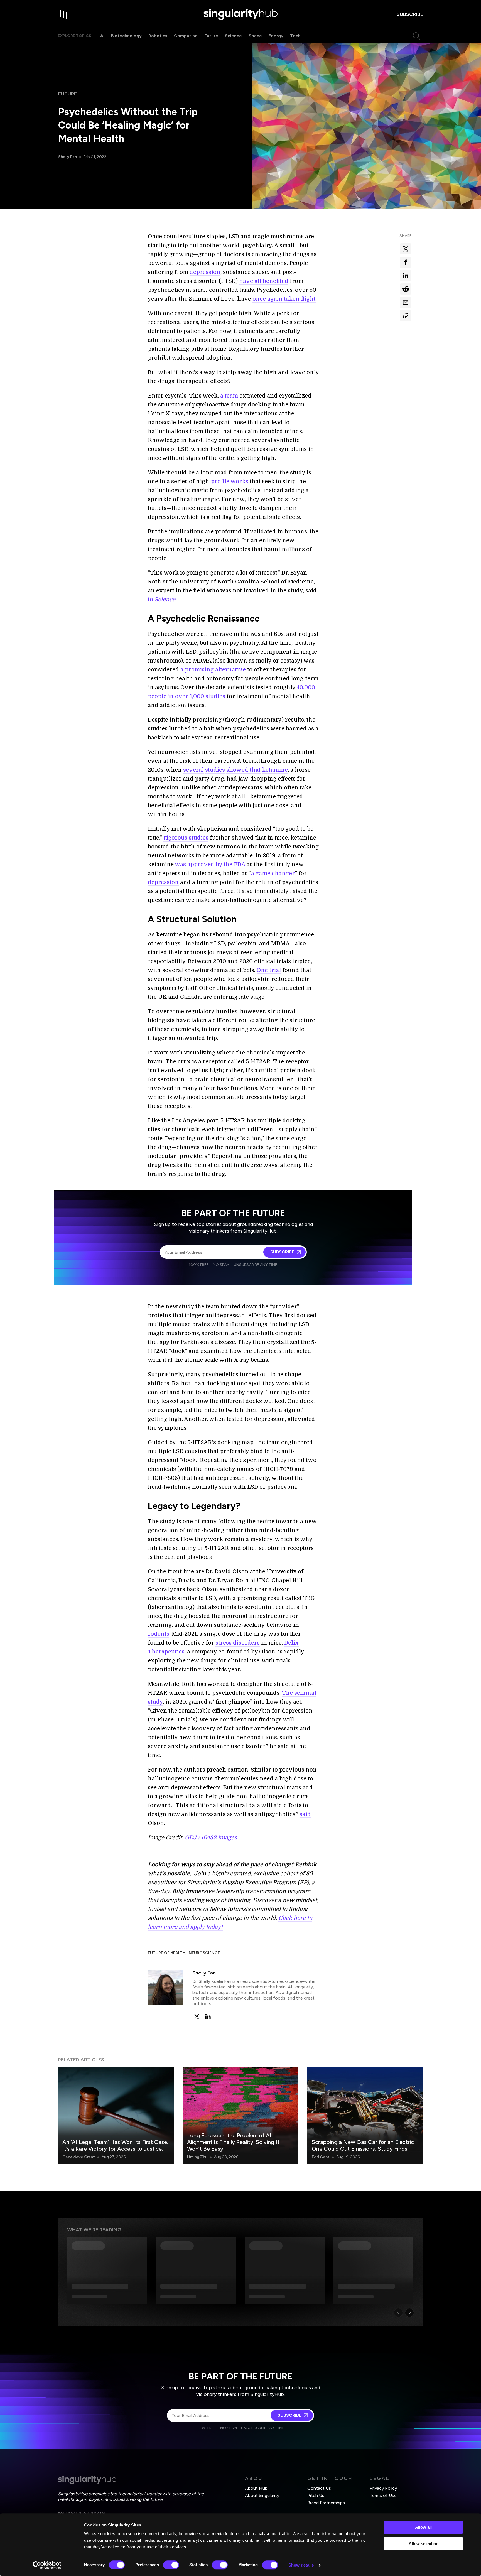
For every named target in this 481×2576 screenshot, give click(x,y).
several (193, 770)
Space (255, 36)
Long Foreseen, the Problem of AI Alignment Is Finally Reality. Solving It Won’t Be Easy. (233, 2142)
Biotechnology (126, 36)
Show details (301, 2565)
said (305, 1814)
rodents (159, 1634)
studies (215, 770)
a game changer (273, 873)
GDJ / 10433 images (211, 1838)
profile (220, 481)
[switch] (171, 2565)
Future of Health (167, 1953)
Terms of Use (383, 2495)
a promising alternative (213, 670)
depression (205, 272)
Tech (295, 36)
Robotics (158, 36)
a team (229, 396)
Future (211, 36)
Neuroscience (204, 1953)
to (162, 599)
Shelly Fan (68, 157)
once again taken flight (284, 299)
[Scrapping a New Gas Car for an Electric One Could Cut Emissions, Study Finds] (365, 2116)
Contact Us (319, 2488)
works (239, 481)
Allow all (423, 2527)
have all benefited (264, 281)
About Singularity (262, 2495)
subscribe (410, 14)
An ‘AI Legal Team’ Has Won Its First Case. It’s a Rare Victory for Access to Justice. (115, 2145)
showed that (243, 770)
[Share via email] (406, 302)
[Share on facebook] (406, 262)
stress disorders (238, 1643)
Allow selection (424, 2544)
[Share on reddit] (406, 289)
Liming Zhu (197, 2157)
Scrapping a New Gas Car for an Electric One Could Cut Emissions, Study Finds (363, 2145)
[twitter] (197, 2016)
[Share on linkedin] (406, 276)
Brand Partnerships (326, 2503)
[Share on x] (406, 249)
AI (102, 36)
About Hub (256, 2488)
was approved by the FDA (210, 864)
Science (233, 36)
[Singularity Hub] (240, 14)
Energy (276, 36)
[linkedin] (208, 2016)
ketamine (275, 770)
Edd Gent (321, 2157)
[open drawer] (63, 14)
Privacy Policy (383, 2488)
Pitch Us (316, 2495)
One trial (269, 970)
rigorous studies (186, 838)
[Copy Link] (406, 316)
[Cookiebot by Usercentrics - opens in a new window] (47, 2565)
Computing (186, 36)
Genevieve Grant (79, 2157)
